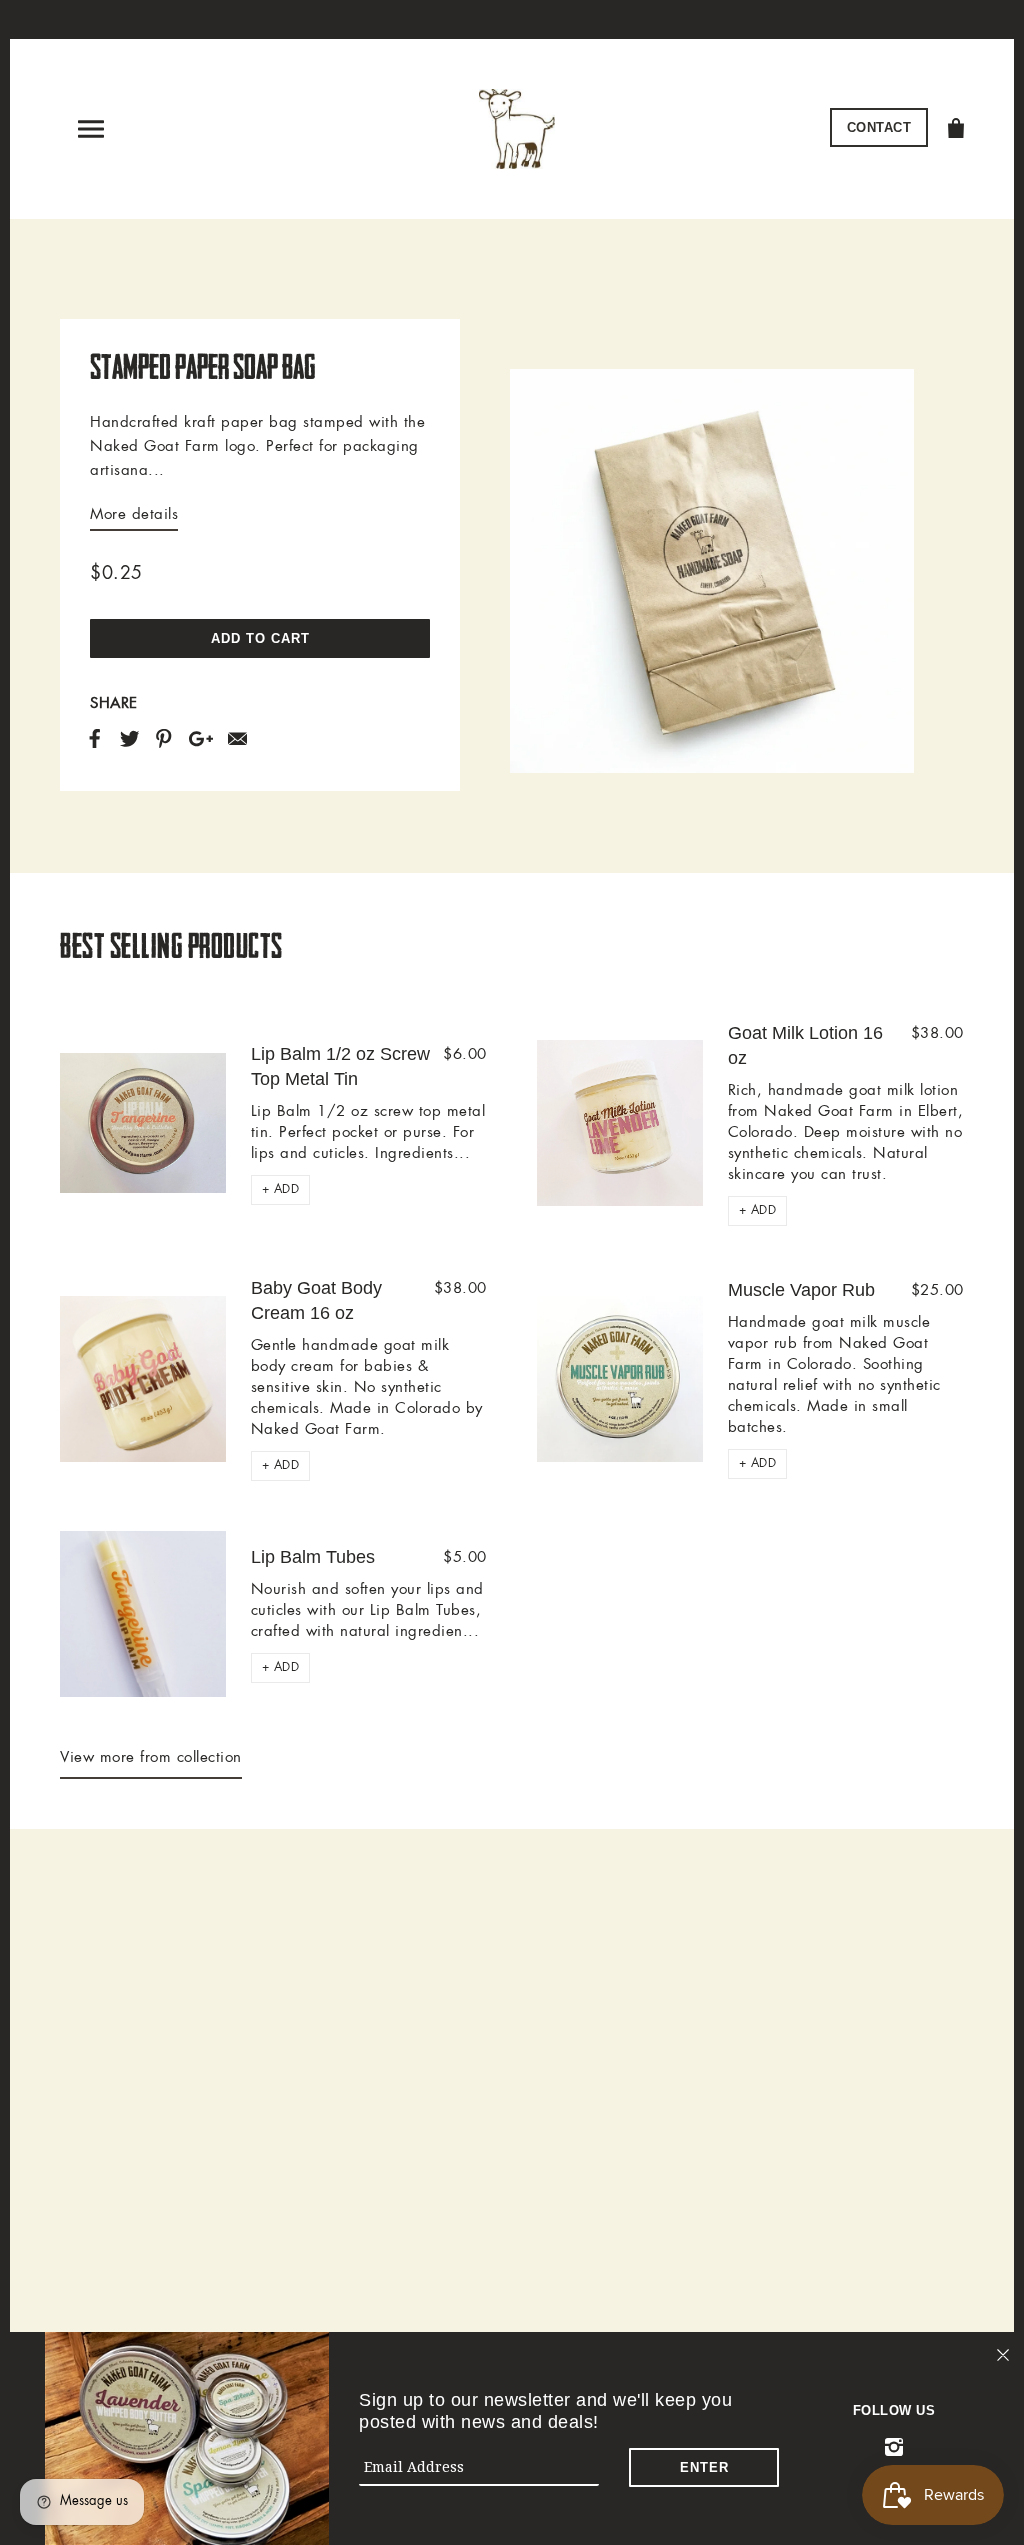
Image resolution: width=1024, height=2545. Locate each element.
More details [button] (134, 515)
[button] (281, 1190)
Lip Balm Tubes (313, 1557)
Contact (879, 127)
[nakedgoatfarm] (517, 126)
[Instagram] (894, 2447)
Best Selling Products (171, 946)
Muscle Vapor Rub (801, 1290)
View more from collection (151, 1758)
